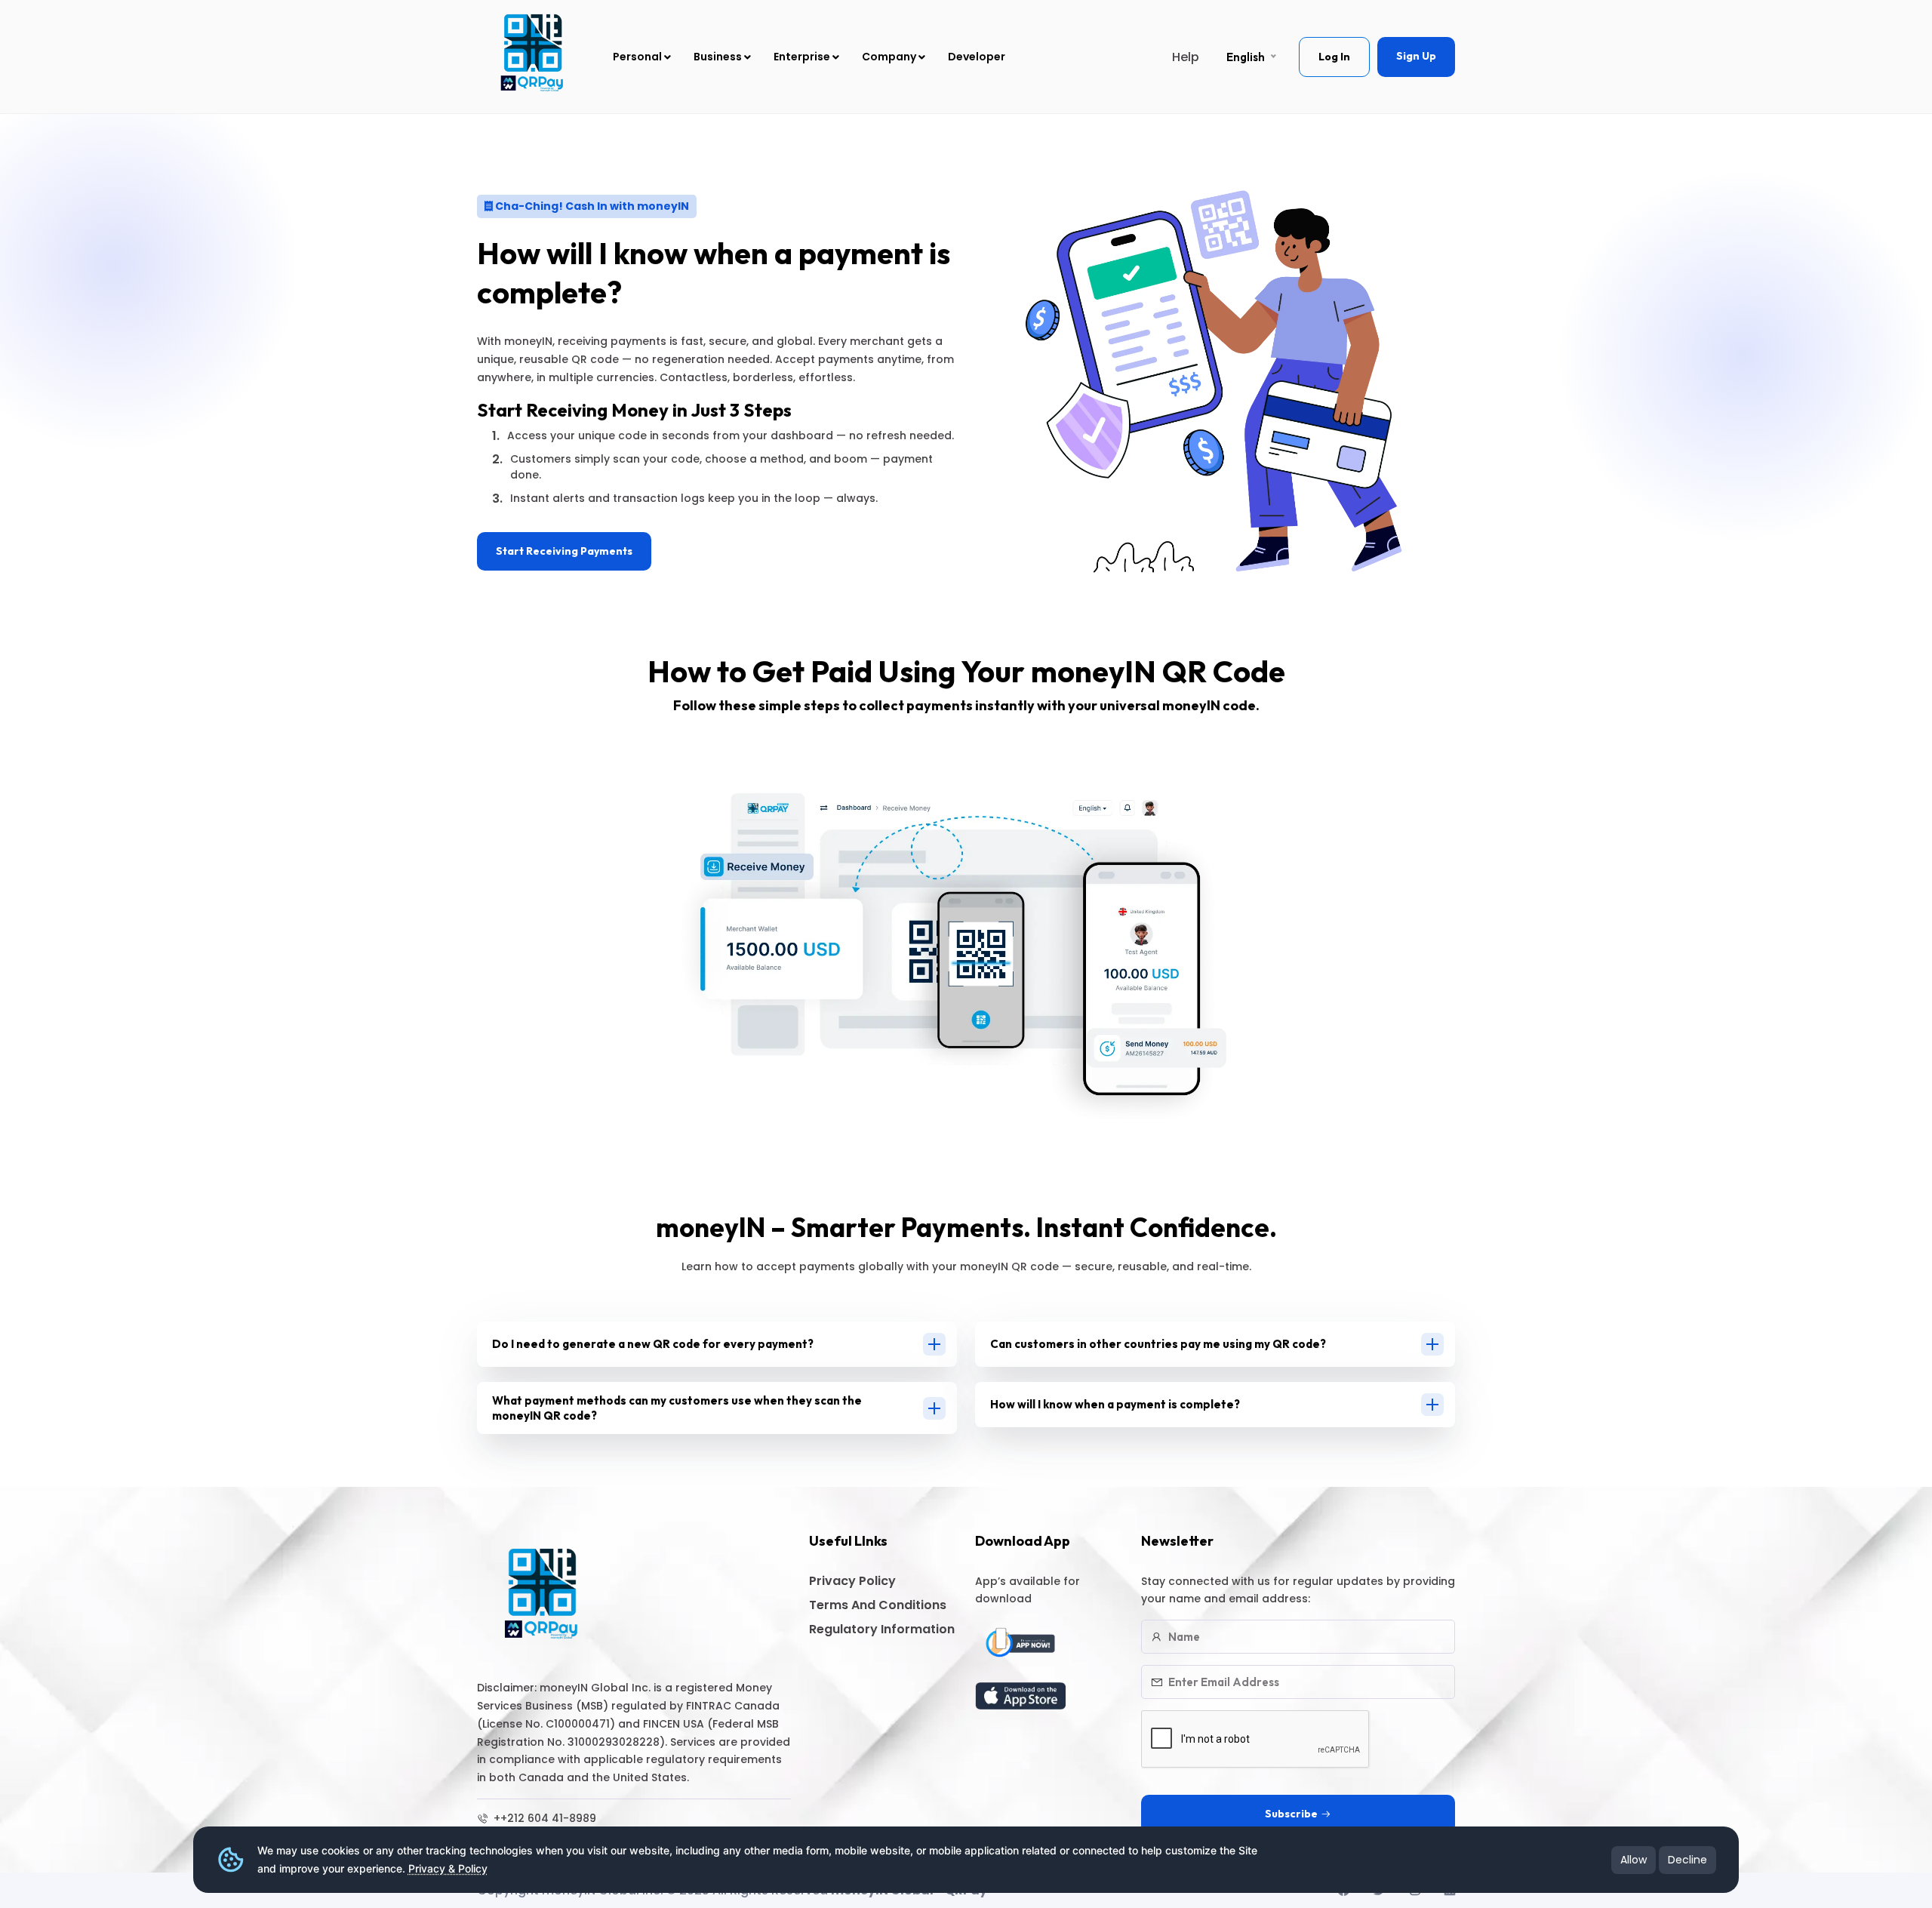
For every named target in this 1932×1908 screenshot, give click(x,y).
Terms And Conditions (878, 1605)
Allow (1634, 1860)
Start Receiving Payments (564, 551)
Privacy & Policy (448, 1868)
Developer (977, 57)
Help (1186, 57)
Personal (638, 57)
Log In (1334, 57)
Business (719, 57)
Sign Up (1416, 56)
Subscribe (1291, 1814)
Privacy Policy (852, 1581)
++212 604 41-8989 (543, 1818)
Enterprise (803, 57)
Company (890, 57)
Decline (1687, 1860)
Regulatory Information (882, 1629)
